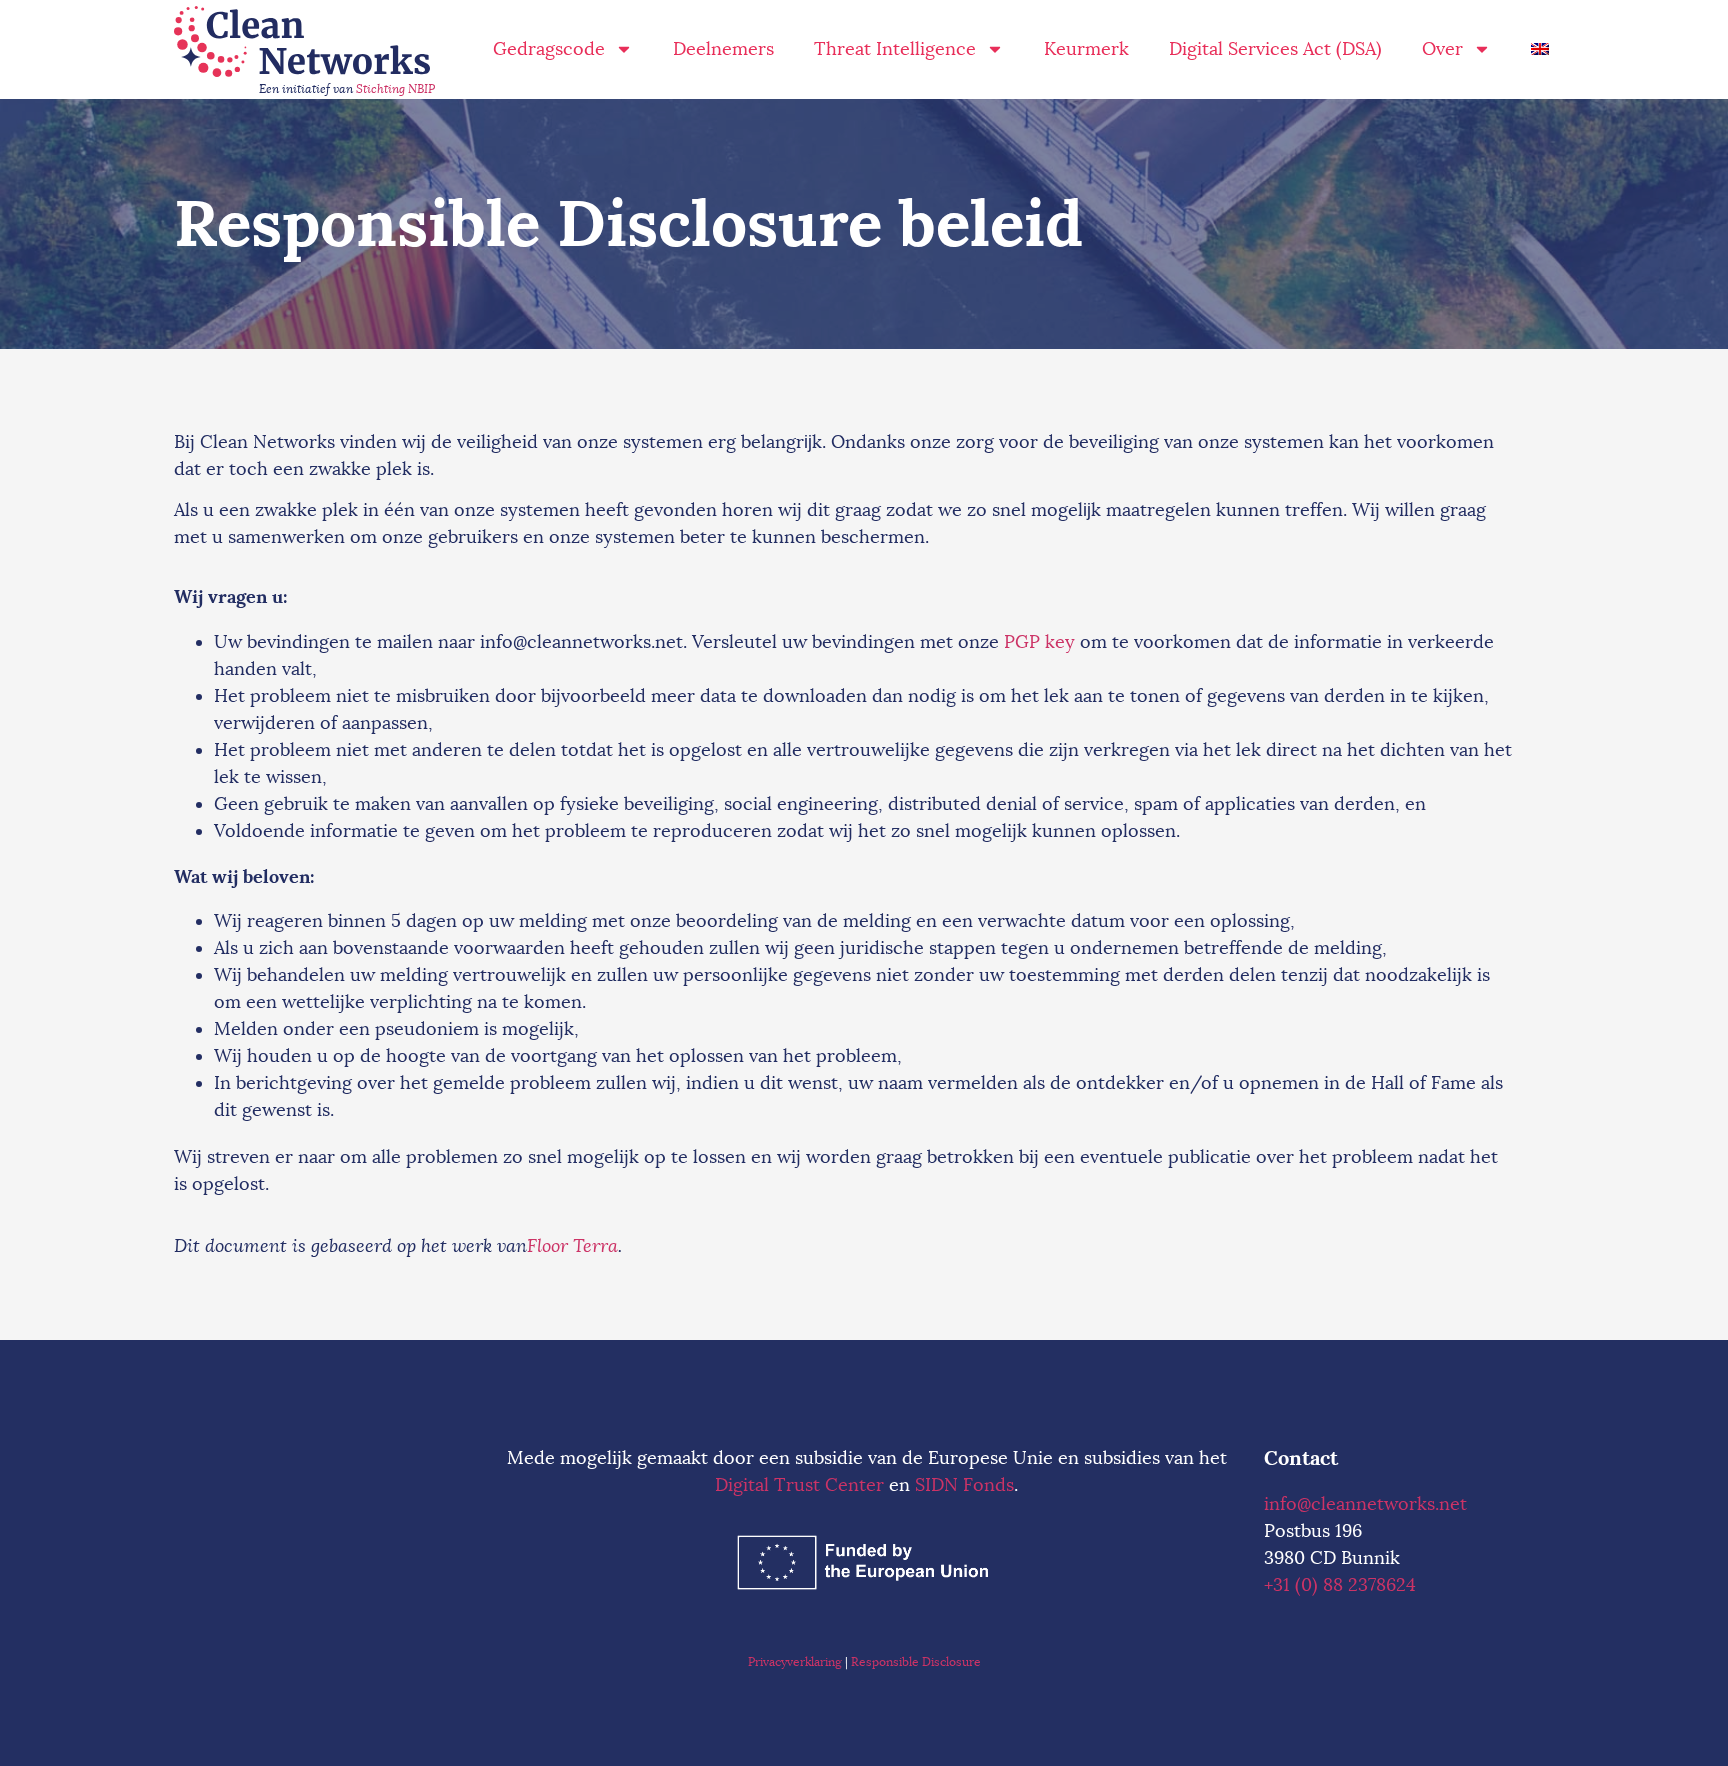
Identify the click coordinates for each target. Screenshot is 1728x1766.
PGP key (1039, 642)
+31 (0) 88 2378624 (1340, 1585)
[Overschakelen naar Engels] (1540, 49)
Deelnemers (723, 49)
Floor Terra (572, 1246)
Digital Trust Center (799, 1485)
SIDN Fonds (964, 1485)
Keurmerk (1086, 49)
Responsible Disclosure (916, 1662)
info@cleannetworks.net (1365, 1504)
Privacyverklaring (795, 1662)
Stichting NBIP (395, 88)
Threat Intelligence (895, 49)
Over (1442, 49)
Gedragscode (549, 49)
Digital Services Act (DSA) (1275, 49)
